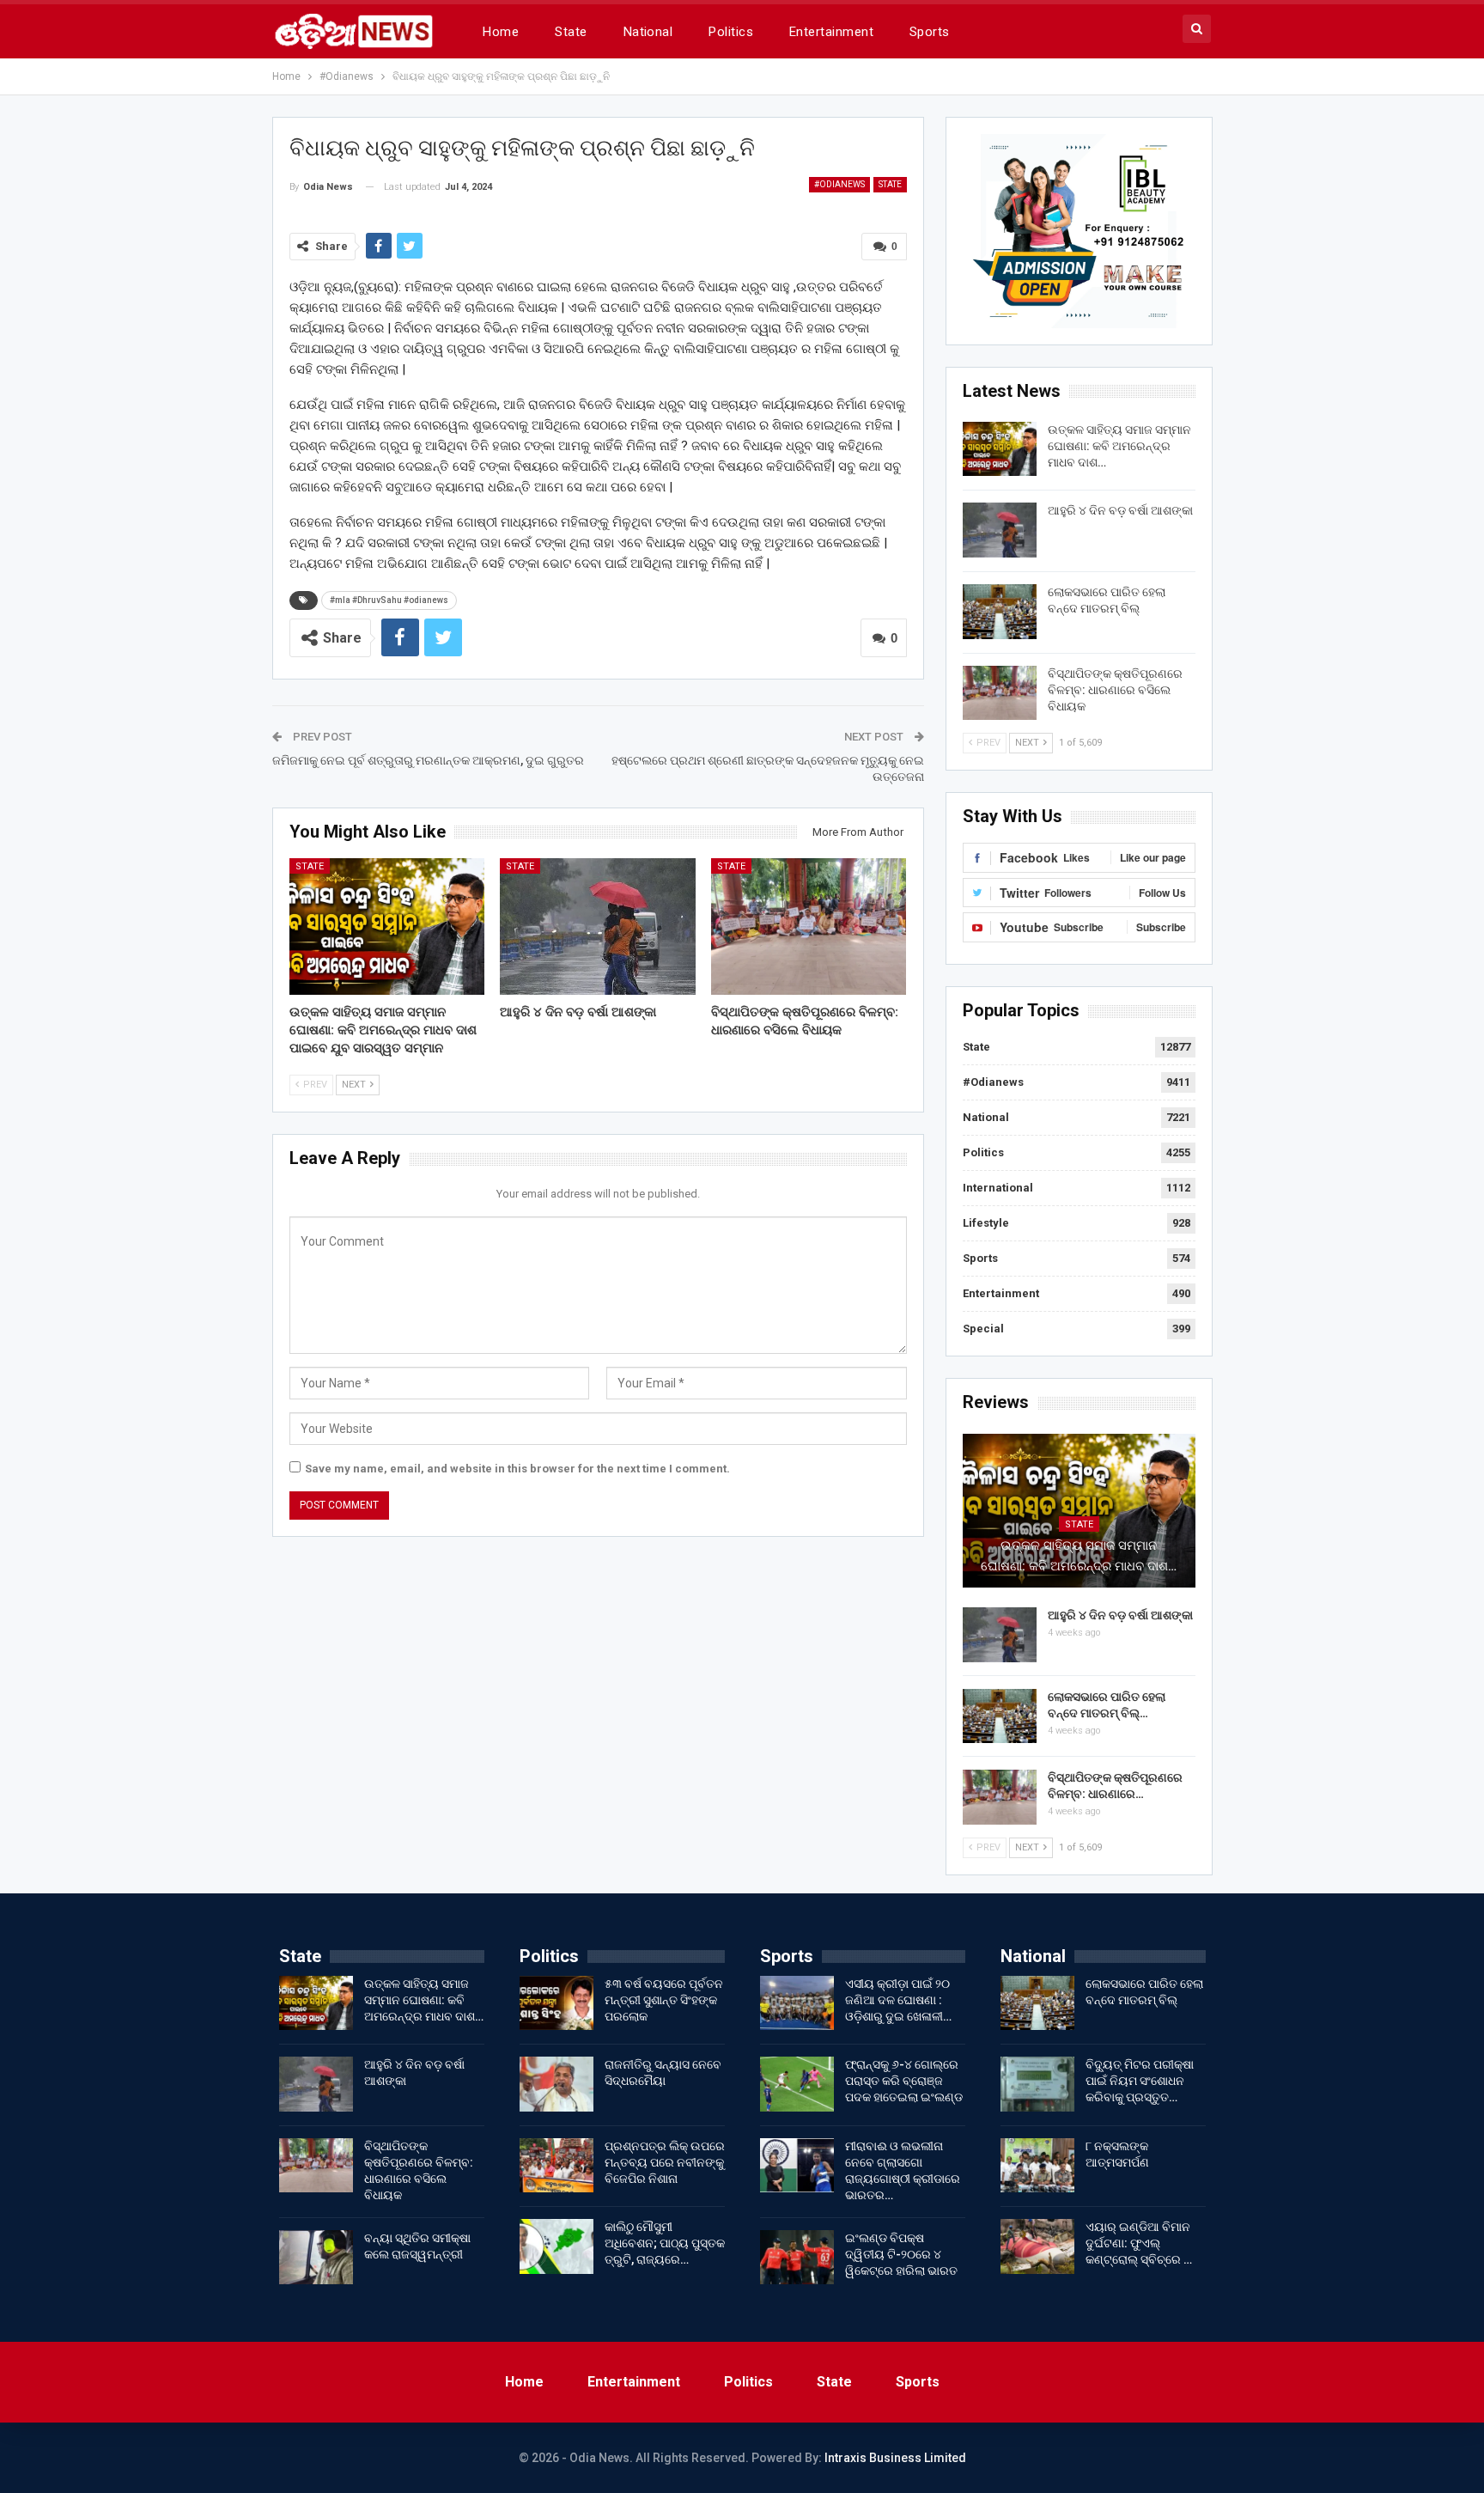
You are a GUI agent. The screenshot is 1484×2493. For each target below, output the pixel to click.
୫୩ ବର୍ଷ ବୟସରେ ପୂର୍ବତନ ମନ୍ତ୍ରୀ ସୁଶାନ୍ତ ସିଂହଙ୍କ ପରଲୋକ (664, 2000)
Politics (731, 32)
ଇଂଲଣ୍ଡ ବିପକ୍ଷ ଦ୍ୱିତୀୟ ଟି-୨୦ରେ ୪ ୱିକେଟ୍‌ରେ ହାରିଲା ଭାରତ (901, 2254)
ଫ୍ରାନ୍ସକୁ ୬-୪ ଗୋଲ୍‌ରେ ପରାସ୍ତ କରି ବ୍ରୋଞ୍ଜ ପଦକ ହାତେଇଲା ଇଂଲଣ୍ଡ (904, 2081)
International (998, 1188)
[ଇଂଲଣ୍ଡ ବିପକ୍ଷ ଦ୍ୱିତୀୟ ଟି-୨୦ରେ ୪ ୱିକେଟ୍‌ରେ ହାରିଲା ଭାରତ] (797, 2258)
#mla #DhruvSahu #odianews (389, 600)
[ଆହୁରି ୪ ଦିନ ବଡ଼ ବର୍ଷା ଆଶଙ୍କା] (598, 926)
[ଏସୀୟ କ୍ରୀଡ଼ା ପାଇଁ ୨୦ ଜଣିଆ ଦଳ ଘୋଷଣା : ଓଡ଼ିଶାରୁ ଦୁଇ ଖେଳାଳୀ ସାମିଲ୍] (797, 2003)
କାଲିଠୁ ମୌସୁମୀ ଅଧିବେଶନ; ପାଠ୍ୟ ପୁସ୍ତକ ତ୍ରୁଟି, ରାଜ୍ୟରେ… (665, 2243)
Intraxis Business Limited (895, 2458)
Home (501, 32)
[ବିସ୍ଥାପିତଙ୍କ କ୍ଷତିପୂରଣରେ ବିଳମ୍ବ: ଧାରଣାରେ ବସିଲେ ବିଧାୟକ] (809, 926)
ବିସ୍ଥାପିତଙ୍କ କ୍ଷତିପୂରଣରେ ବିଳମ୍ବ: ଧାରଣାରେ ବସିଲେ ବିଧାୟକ (1115, 690)
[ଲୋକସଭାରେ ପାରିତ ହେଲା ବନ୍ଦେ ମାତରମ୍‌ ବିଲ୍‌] (1000, 612)
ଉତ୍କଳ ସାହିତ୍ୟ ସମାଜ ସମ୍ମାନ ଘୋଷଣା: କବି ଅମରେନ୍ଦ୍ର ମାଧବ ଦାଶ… (1119, 446)
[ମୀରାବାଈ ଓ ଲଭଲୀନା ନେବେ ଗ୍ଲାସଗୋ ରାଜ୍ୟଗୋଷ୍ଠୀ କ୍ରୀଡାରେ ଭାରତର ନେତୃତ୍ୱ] (797, 2166)
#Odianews (839, 184)
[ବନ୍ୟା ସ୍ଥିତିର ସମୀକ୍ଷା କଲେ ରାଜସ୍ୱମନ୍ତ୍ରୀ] (316, 2258)
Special (983, 1329)
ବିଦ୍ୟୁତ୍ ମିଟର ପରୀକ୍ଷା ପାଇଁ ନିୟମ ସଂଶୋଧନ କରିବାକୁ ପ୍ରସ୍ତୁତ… (1140, 2081)
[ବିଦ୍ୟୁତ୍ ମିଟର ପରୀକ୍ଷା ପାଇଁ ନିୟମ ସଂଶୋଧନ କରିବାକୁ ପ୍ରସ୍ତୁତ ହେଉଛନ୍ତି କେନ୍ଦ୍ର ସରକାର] (1037, 2084)
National (648, 32)
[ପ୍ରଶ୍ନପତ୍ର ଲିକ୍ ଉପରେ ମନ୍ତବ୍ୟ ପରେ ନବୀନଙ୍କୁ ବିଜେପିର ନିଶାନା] (556, 2166)
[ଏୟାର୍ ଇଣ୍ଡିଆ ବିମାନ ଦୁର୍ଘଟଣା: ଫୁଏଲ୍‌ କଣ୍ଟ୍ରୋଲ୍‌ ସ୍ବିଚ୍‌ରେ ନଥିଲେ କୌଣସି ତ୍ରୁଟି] (1037, 2246)
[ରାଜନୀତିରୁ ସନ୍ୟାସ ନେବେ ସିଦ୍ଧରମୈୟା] (556, 2084)
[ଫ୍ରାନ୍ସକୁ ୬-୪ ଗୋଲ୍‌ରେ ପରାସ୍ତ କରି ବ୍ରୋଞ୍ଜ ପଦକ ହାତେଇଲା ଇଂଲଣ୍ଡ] (797, 2084)
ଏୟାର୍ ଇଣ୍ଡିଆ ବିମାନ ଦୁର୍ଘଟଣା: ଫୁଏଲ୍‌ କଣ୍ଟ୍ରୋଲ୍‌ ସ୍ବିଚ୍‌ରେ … (1139, 2243)
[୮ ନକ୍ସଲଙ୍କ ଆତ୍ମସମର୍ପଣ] (1037, 2166)
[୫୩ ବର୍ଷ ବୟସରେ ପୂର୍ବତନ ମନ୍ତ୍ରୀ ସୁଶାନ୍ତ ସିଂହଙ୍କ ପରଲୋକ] (556, 2003)
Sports (930, 32)
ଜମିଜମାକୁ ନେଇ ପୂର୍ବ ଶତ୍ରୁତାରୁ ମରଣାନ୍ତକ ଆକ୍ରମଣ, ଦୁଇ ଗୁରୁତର (428, 760)
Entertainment (831, 32)
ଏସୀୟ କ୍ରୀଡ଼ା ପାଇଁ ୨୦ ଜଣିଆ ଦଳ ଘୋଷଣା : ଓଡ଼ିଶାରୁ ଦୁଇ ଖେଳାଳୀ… (898, 2000)
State (571, 32)
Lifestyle (986, 1223)
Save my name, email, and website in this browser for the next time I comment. (517, 1469)
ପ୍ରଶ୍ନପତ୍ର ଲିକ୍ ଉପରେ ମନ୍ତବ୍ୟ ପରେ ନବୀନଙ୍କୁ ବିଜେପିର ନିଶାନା (665, 2162)
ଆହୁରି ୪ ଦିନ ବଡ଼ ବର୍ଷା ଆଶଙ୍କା (1120, 510)
